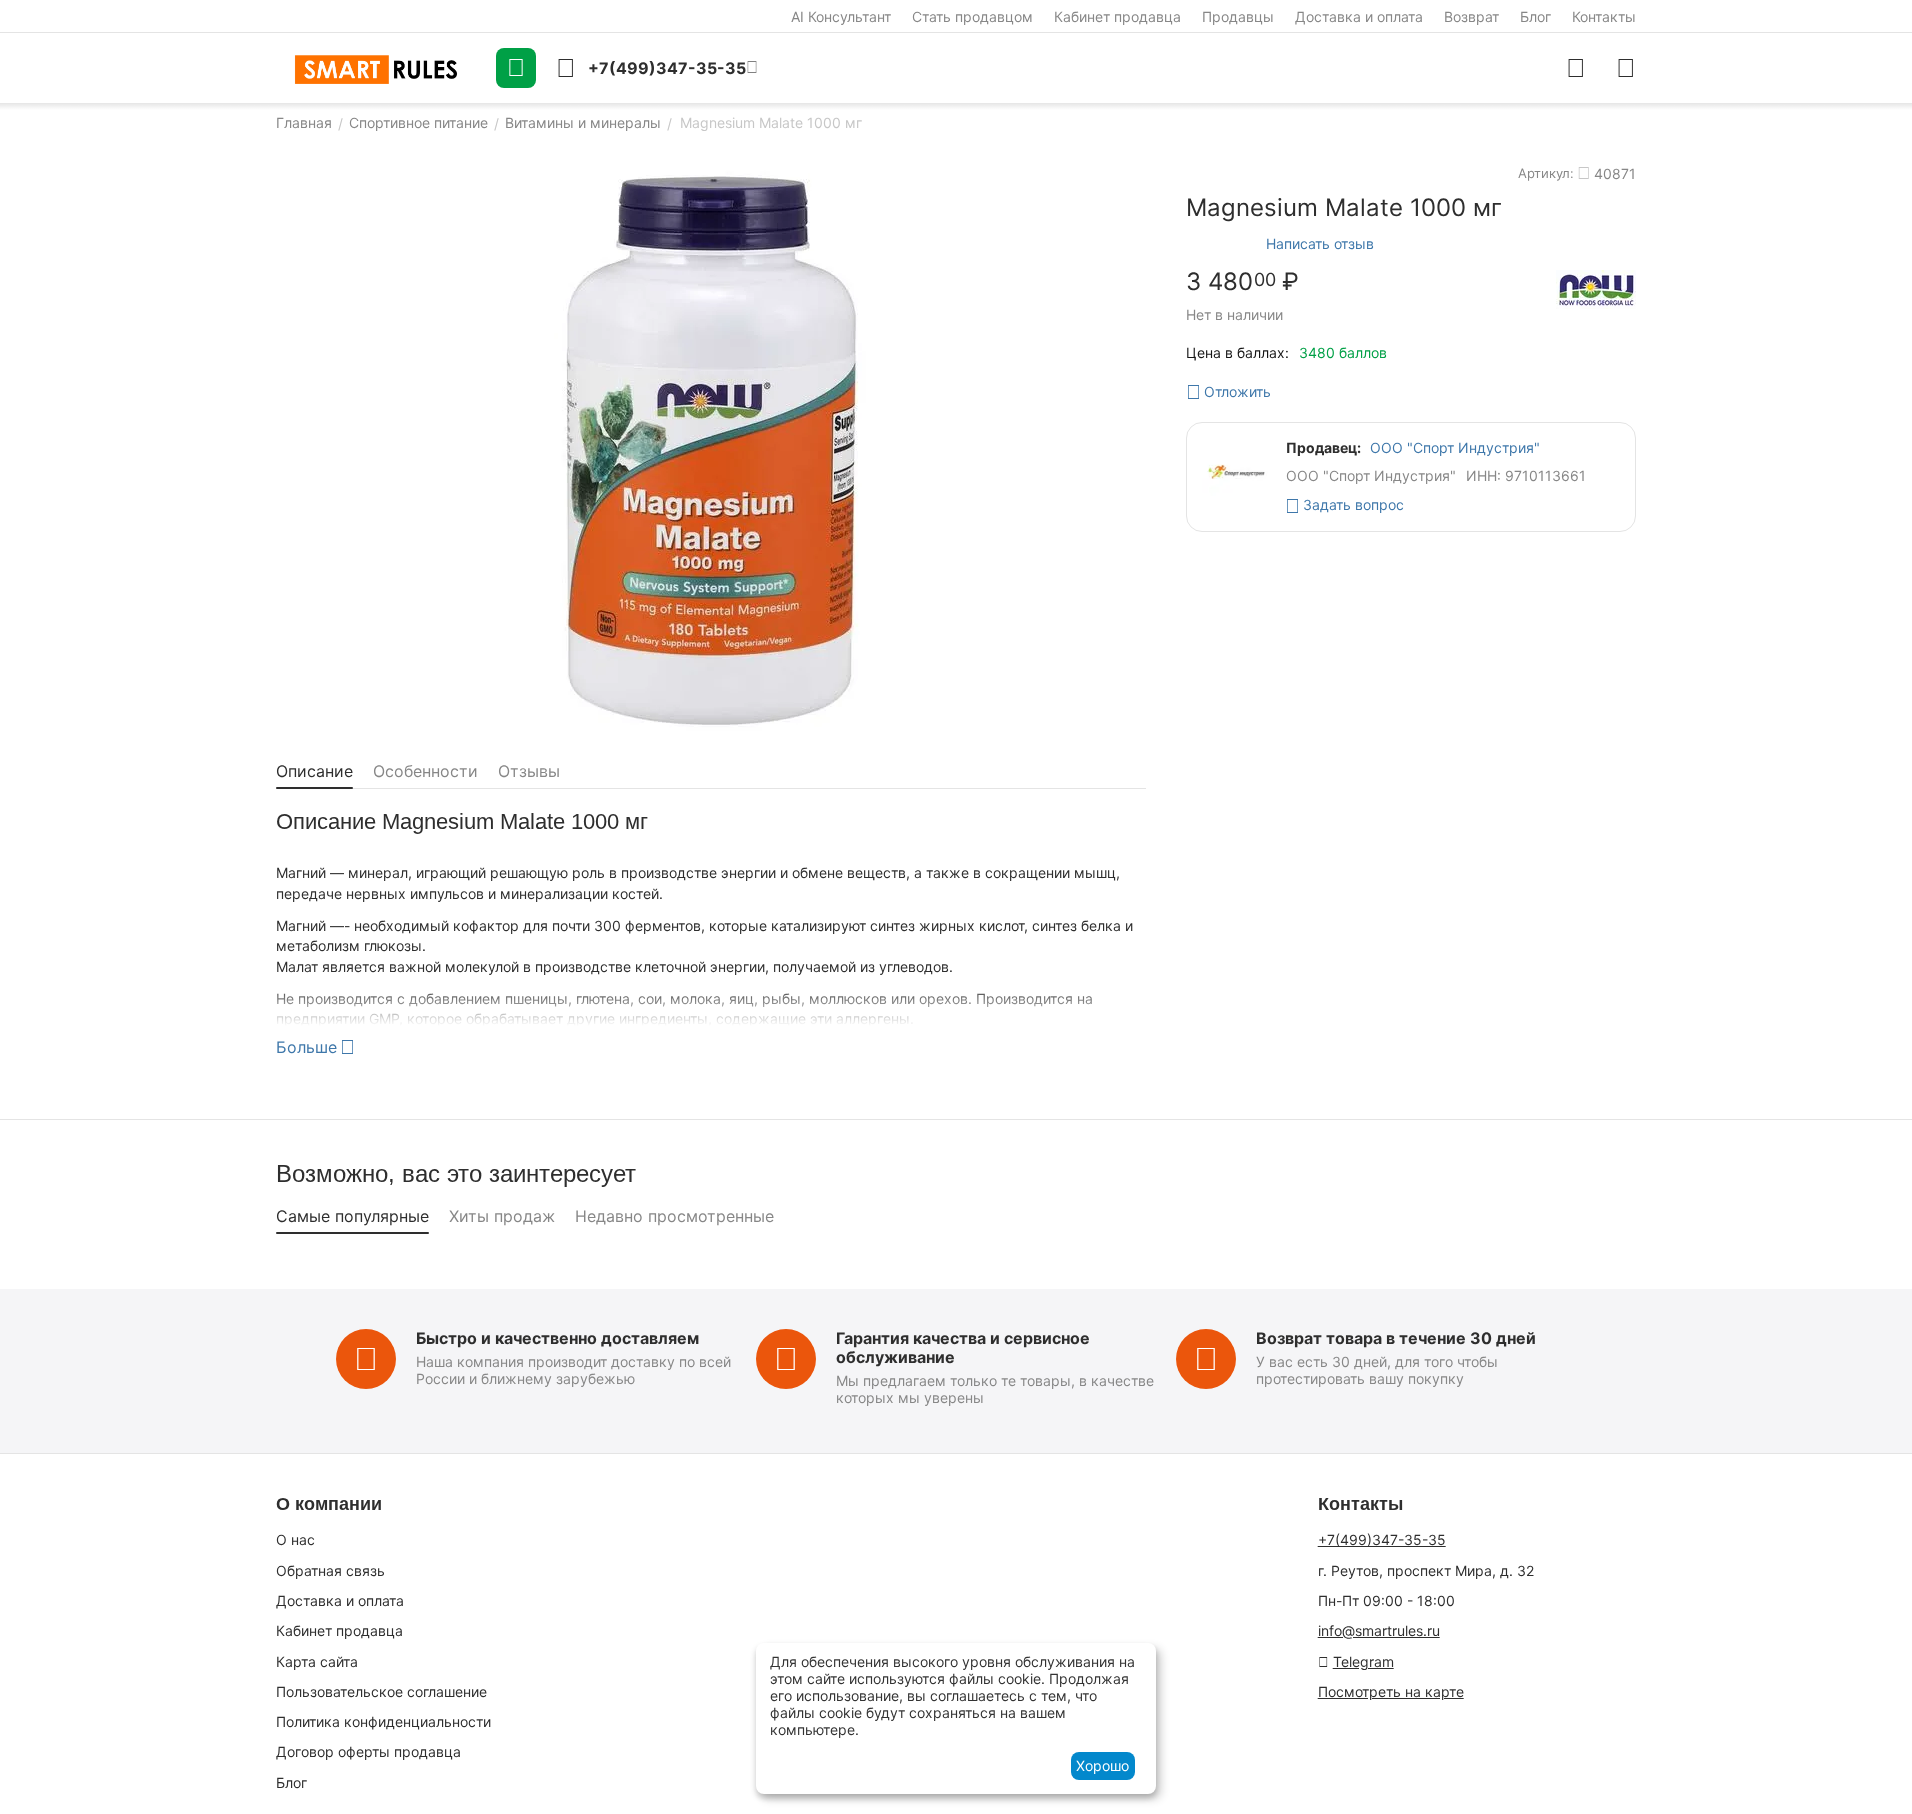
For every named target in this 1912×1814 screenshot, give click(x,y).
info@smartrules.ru (1379, 1630)
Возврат (1471, 16)
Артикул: (1546, 173)
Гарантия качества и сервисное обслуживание (963, 1347)
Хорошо (1102, 1765)
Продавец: (1323, 447)
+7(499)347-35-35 (1382, 1539)
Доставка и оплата (1359, 16)
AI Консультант (841, 16)
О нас (295, 1539)
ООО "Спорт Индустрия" (1455, 447)
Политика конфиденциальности (383, 1721)
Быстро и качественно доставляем (557, 1338)
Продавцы (1238, 16)
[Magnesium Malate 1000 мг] (711, 448)
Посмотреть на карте (1391, 1691)
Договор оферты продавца (368, 1751)
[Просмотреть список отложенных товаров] (1626, 68)
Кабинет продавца (1117, 16)
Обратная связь (330, 1570)
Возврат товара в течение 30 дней (1396, 1338)
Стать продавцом (972, 16)
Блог (1535, 16)
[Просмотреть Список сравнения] (1576, 68)
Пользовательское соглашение (381, 1691)
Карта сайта (317, 1661)
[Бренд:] (1596, 289)
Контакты (1604, 16)
